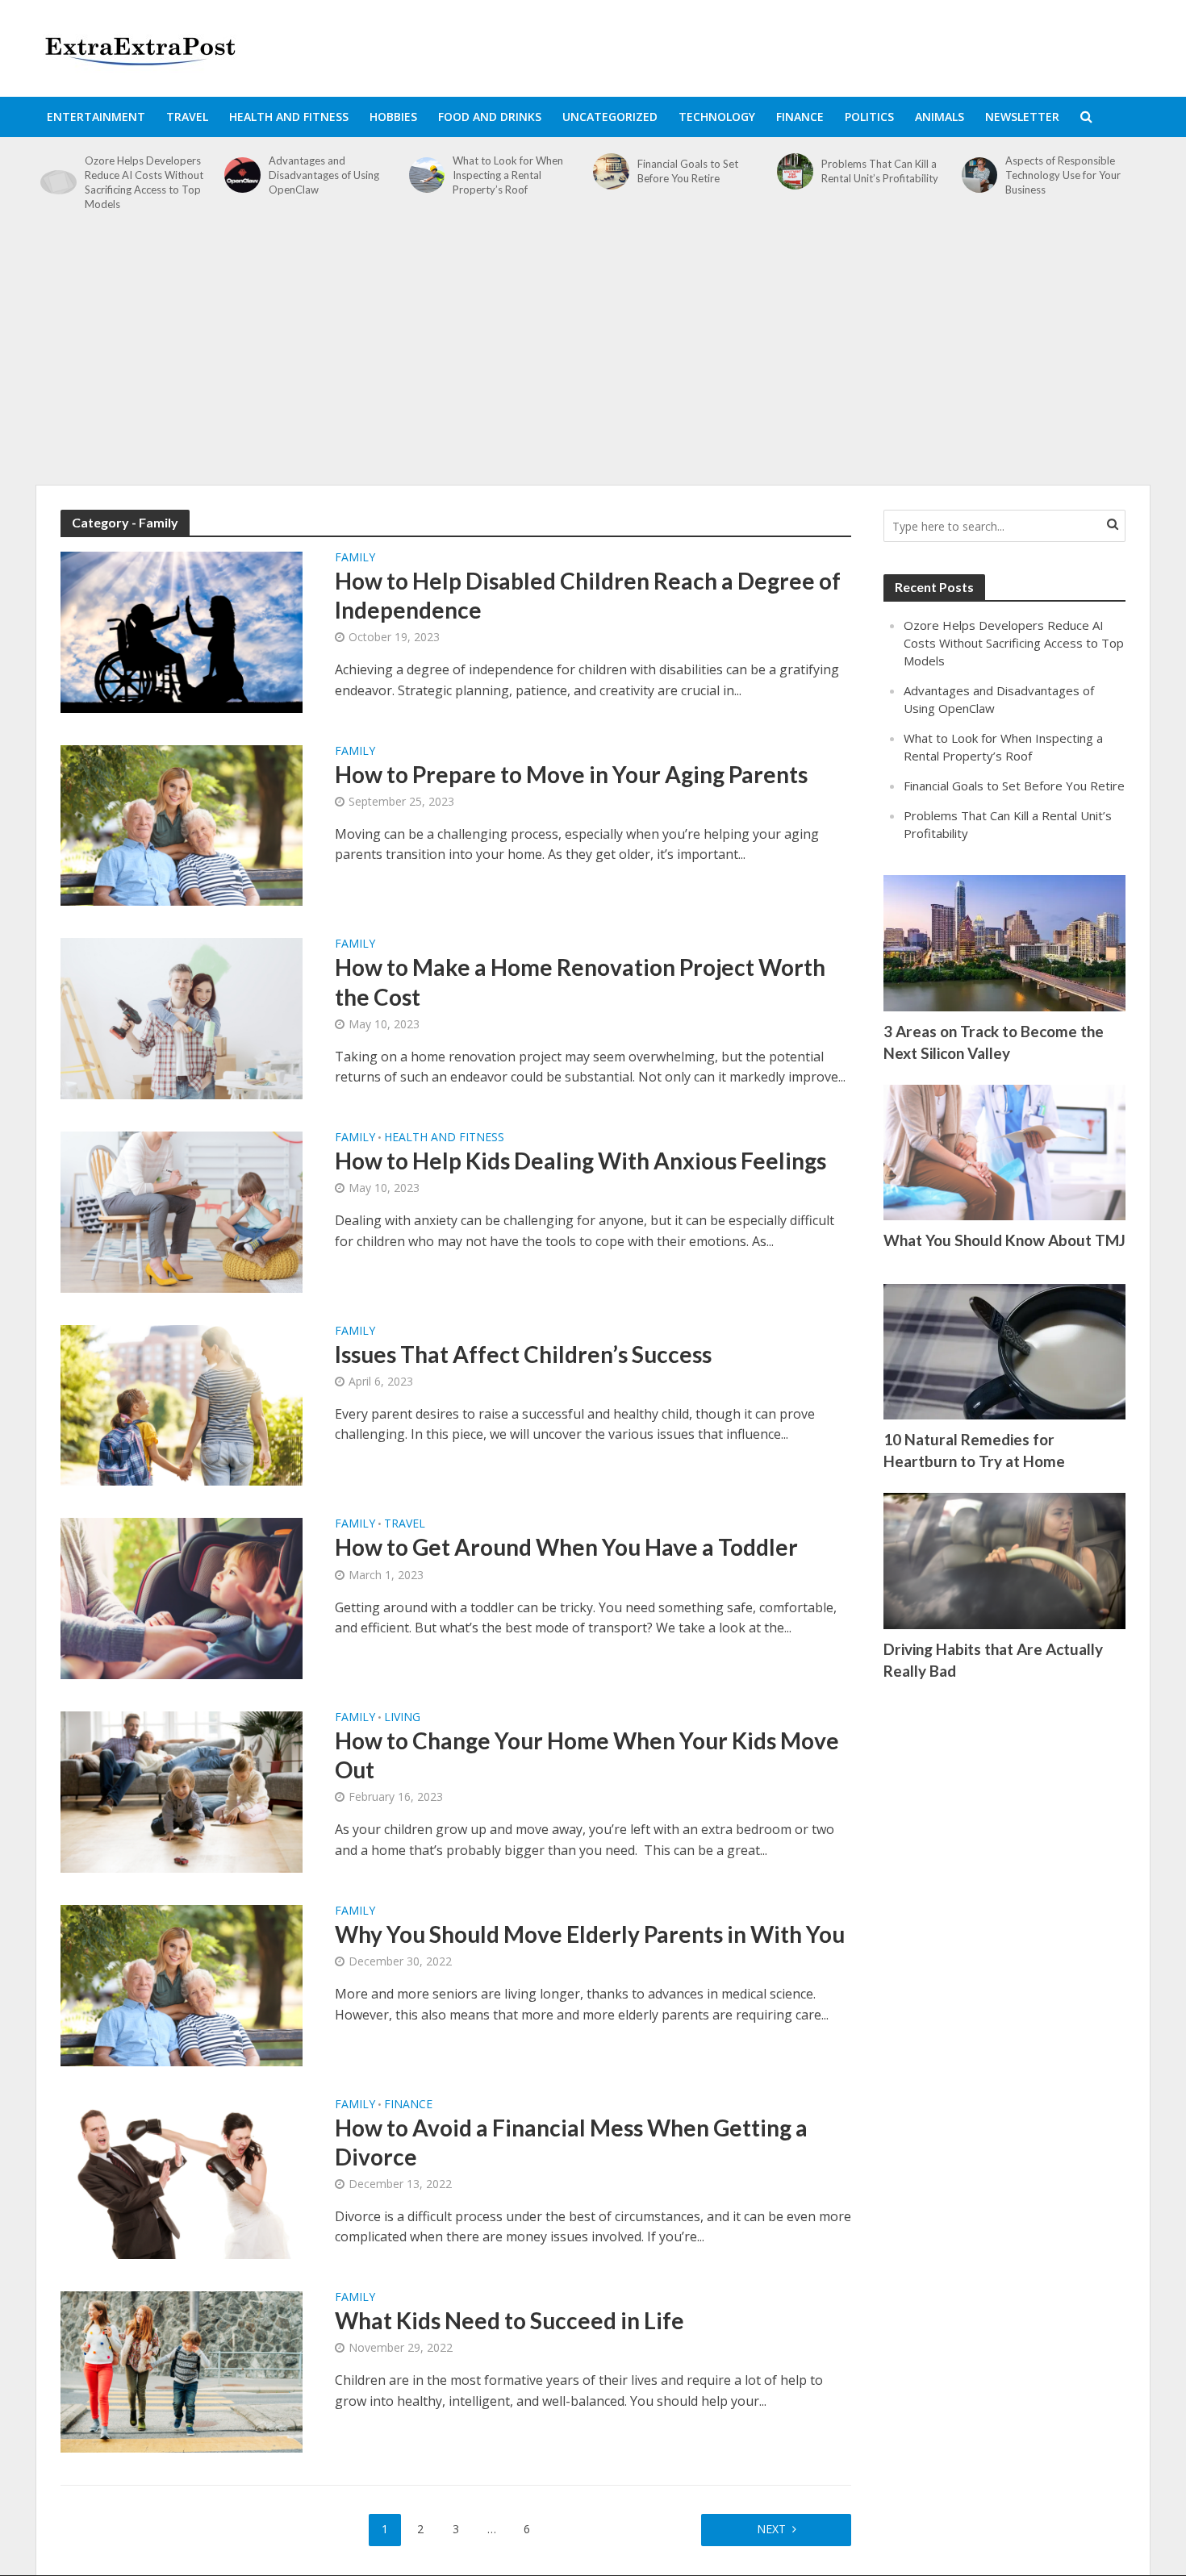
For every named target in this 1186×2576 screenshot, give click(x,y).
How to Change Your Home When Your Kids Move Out (587, 1755)
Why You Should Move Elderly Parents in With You (590, 1934)
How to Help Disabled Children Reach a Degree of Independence (588, 595)
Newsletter (1022, 117)
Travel (187, 117)
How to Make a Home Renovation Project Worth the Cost (580, 982)
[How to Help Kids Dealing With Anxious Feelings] (182, 1211)
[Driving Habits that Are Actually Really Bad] (1004, 1560)
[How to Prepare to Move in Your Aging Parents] (182, 824)
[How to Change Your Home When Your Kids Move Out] (182, 1790)
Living (402, 1718)
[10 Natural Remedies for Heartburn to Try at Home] (1004, 1350)
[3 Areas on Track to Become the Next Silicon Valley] (1004, 941)
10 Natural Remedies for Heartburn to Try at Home (974, 1450)
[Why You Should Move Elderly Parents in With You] (182, 1984)
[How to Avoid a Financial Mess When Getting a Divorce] (182, 2178)
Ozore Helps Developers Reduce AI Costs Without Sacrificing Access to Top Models (144, 182)
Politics (869, 117)
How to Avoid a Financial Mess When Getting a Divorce (571, 2142)
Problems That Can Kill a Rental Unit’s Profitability (880, 171)
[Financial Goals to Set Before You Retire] (611, 171)
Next (771, 2529)
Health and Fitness (289, 117)
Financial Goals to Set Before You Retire (688, 171)
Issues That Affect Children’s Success (523, 1354)
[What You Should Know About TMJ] (1004, 1151)
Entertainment (96, 117)
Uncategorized (610, 117)
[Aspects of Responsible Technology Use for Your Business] (980, 175)
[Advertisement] (593, 356)
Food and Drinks (490, 117)
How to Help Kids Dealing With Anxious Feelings (580, 1161)
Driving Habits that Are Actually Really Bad (993, 1660)
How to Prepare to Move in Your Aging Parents (571, 774)
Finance (800, 117)
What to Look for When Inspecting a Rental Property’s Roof (508, 175)
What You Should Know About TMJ (1004, 1240)
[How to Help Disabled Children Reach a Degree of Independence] (182, 631)
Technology (717, 117)
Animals (940, 117)
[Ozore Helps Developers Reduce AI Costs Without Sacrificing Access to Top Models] (58, 182)
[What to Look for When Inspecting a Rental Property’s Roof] (427, 175)
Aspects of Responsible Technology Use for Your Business (1063, 175)
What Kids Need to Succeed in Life (509, 2320)
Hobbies (393, 117)
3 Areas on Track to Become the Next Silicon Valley (994, 1042)
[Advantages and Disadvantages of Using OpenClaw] (242, 175)
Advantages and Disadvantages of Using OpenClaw (324, 175)
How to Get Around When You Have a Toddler (566, 1547)
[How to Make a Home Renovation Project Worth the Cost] (182, 1018)
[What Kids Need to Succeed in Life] (182, 2370)
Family (355, 558)
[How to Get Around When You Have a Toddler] (182, 1598)
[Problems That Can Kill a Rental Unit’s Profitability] (795, 171)
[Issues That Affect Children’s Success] (182, 1404)
